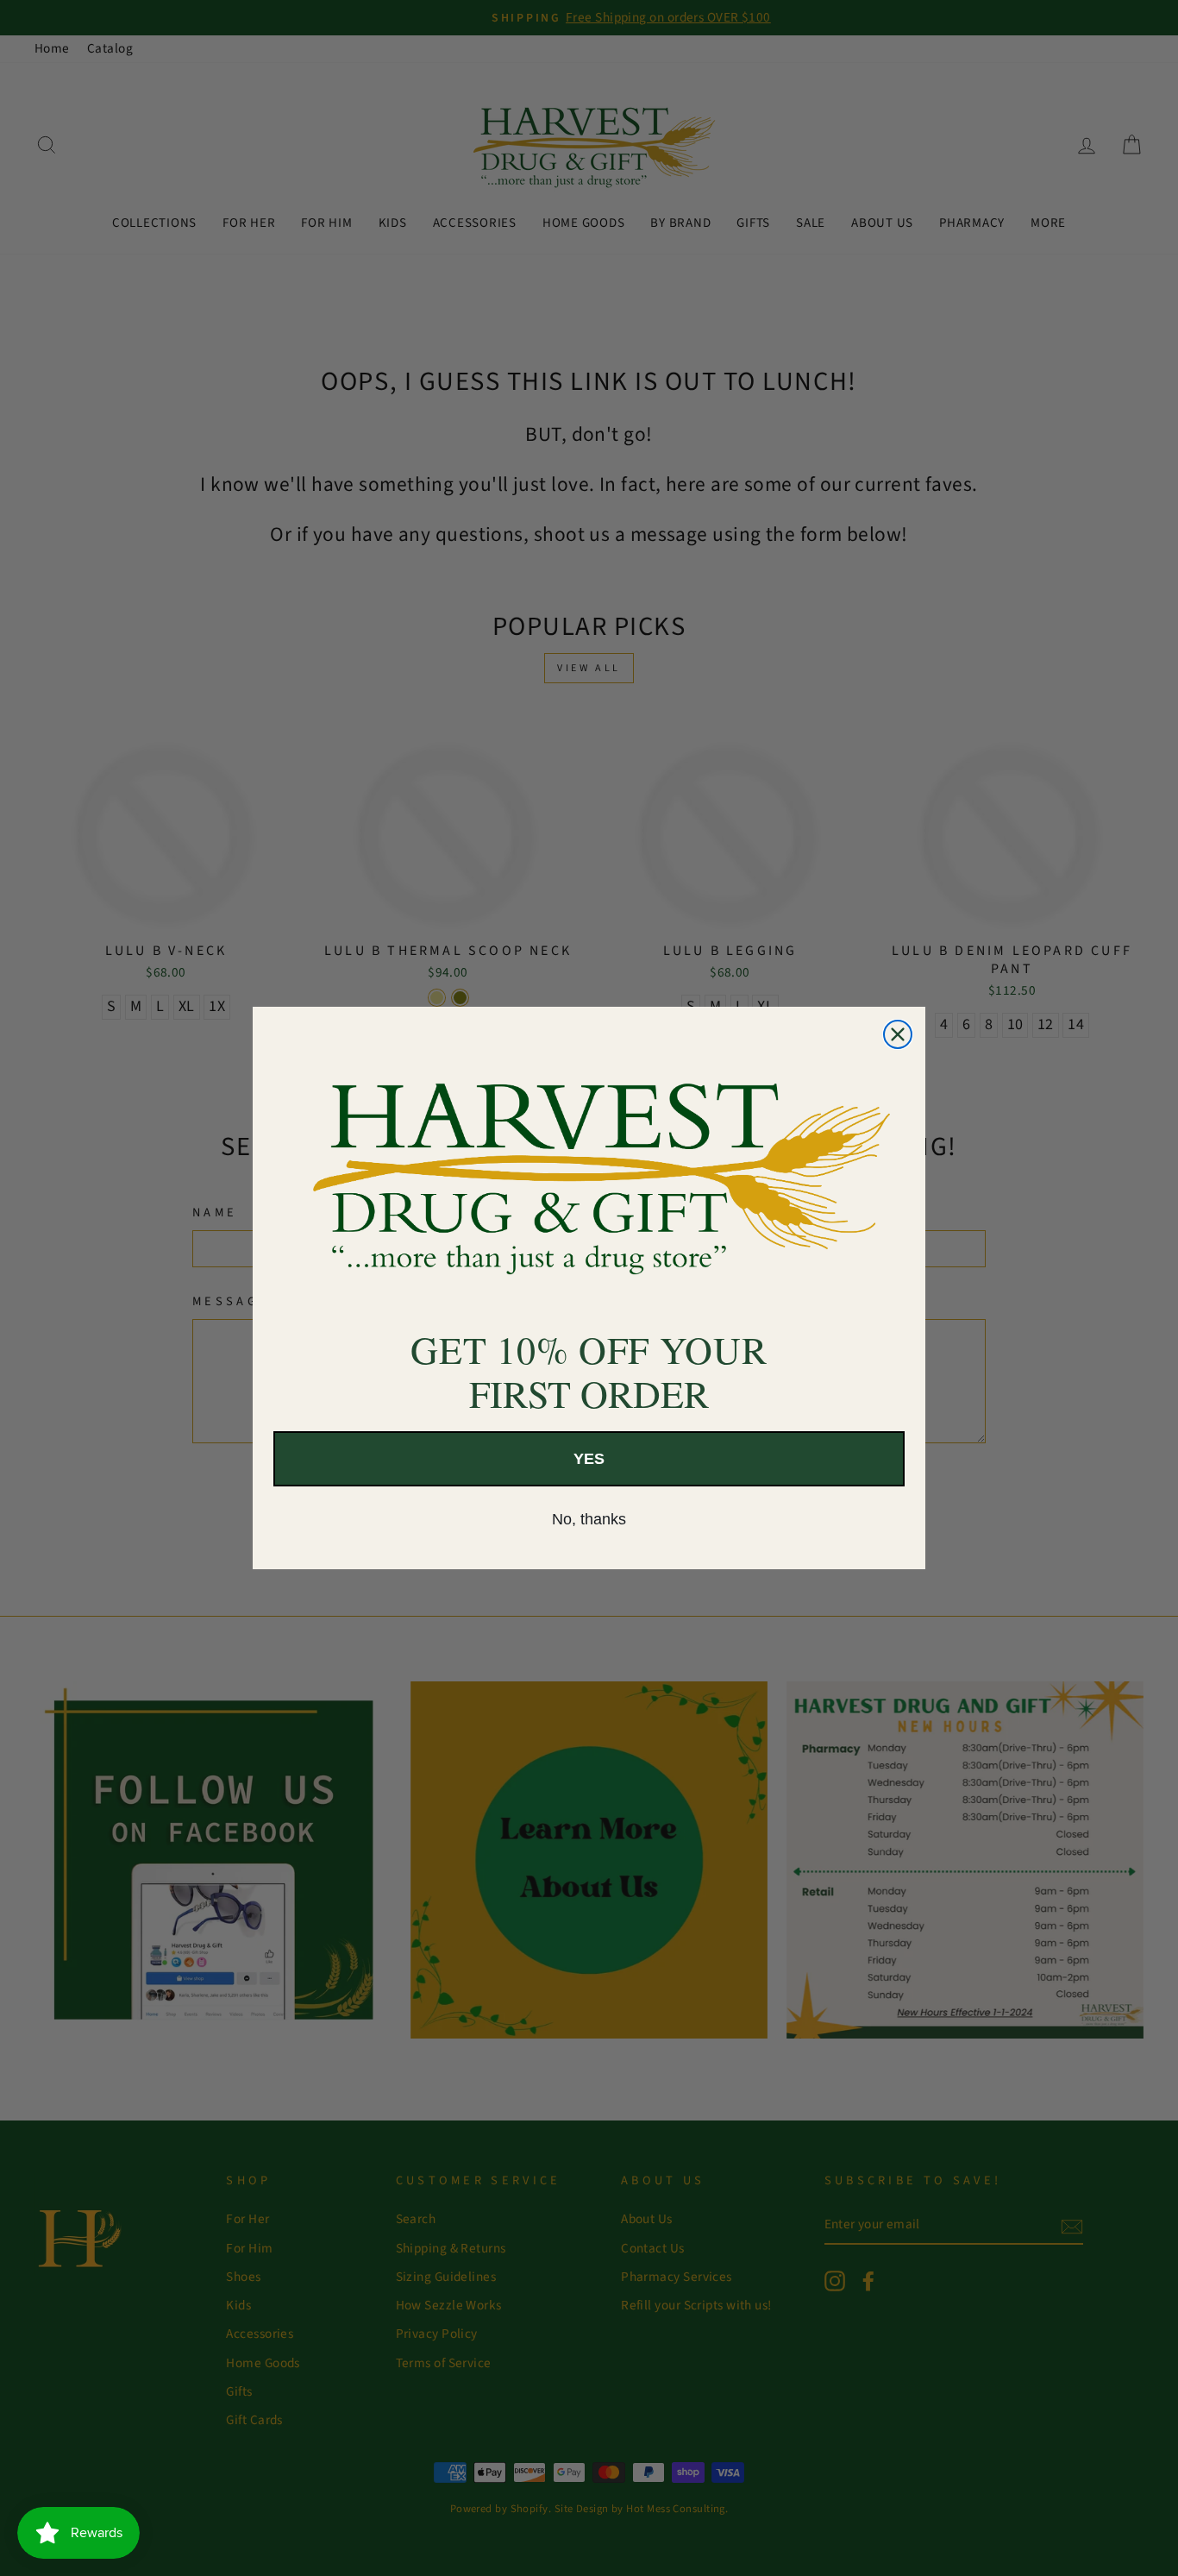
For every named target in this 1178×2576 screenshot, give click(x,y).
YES (589, 1459)
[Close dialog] (898, 1034)
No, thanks (589, 1519)
